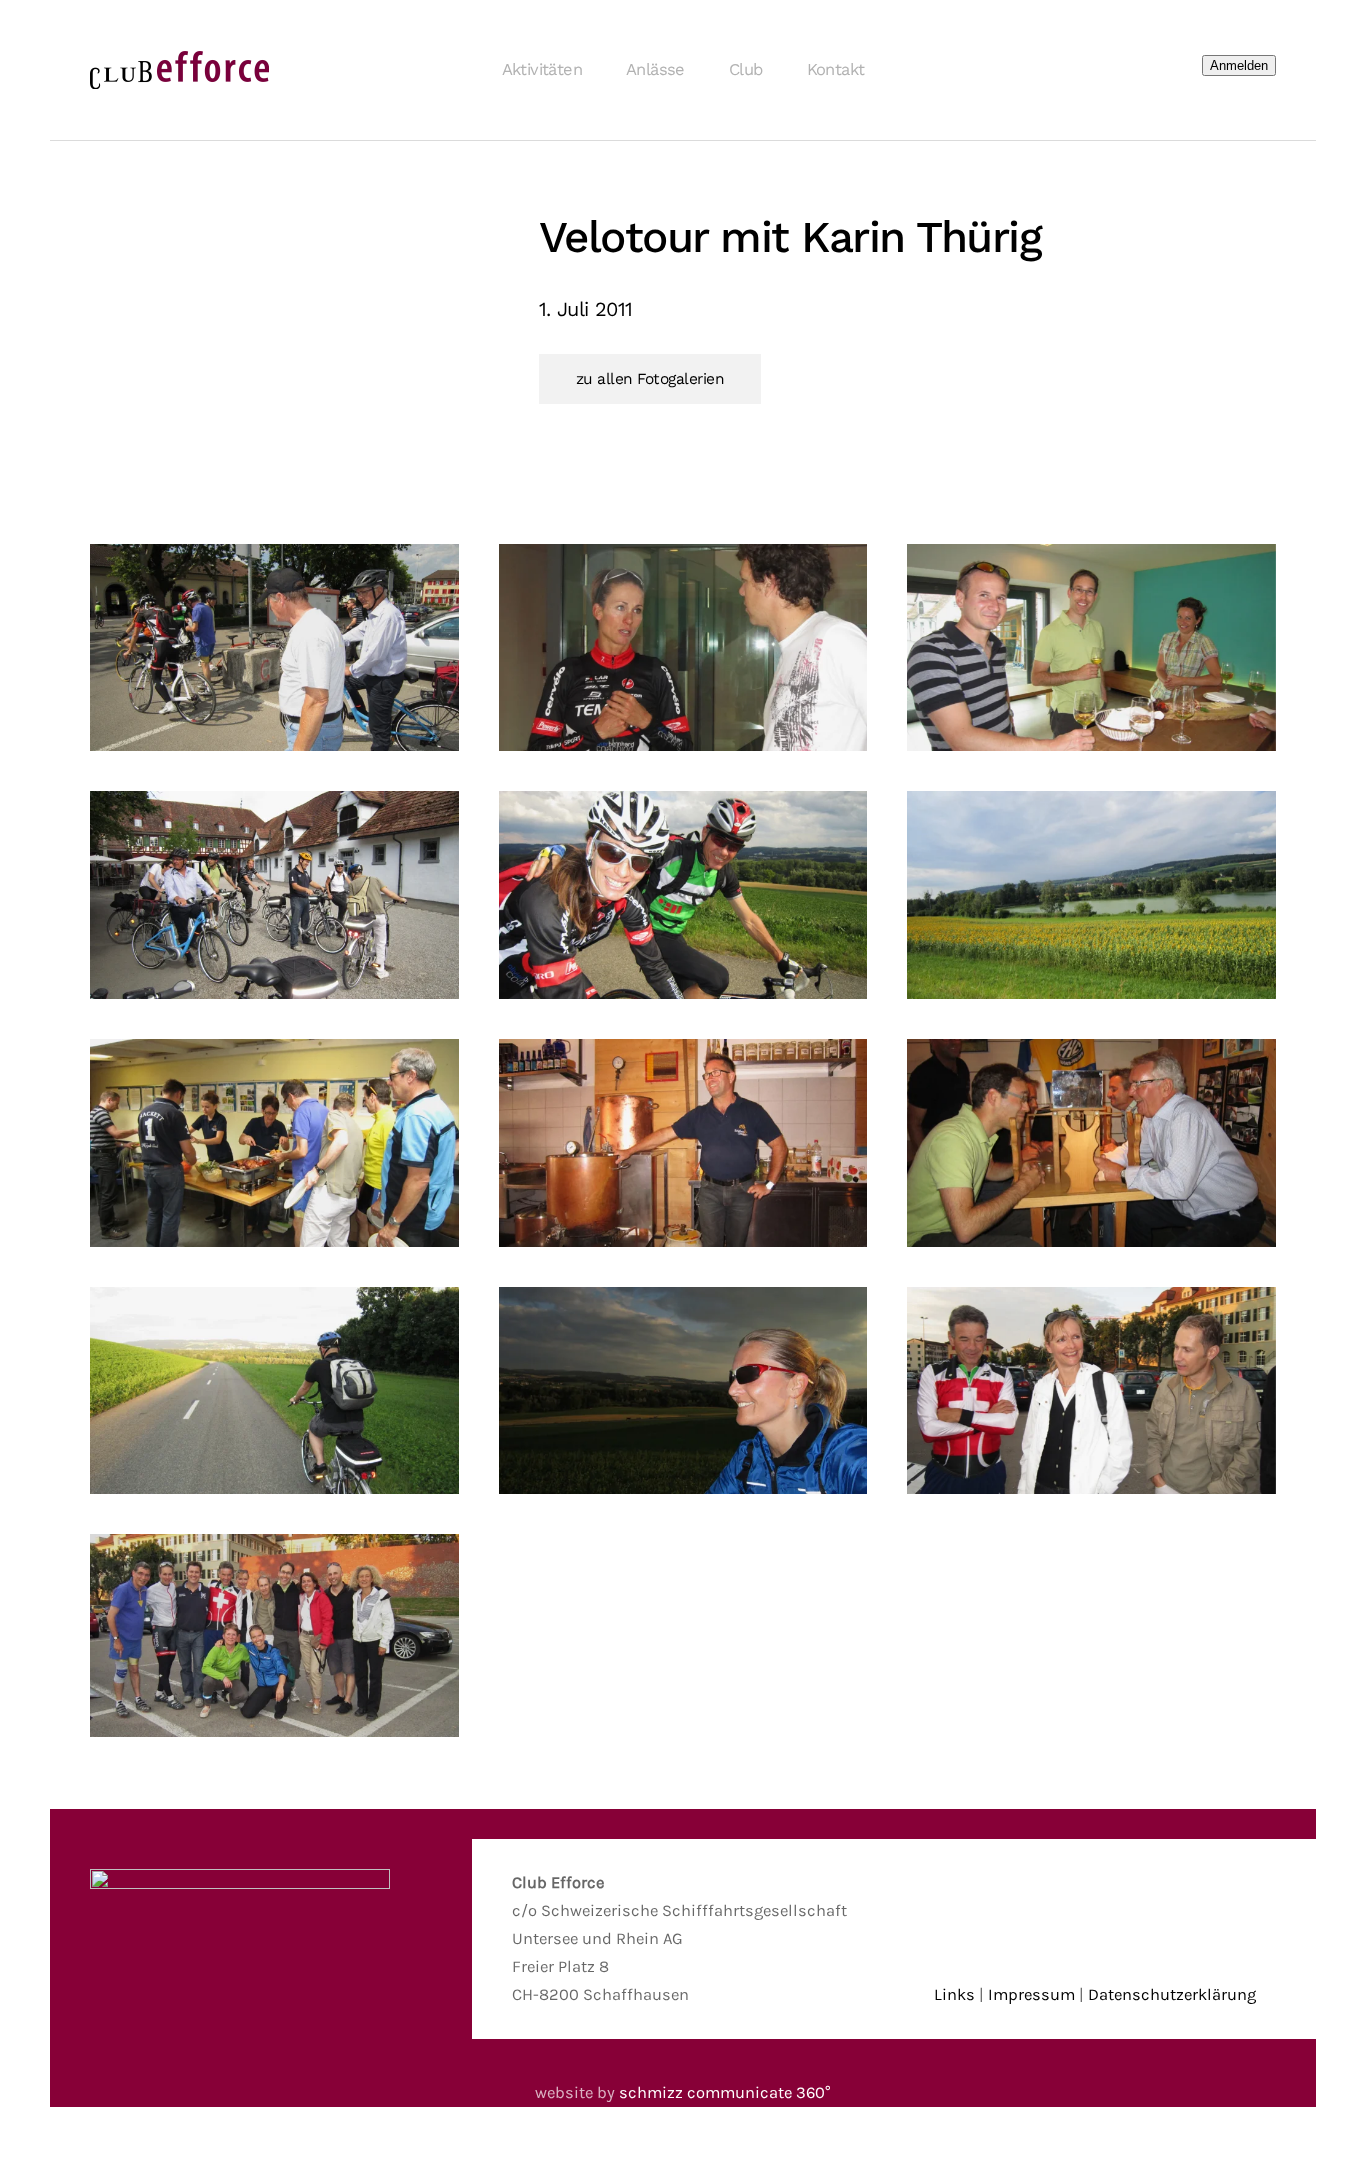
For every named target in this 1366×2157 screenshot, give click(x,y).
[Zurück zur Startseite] (180, 70)
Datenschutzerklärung (1172, 1994)
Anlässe (655, 69)
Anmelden (1239, 65)
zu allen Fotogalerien (650, 379)
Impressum (1031, 1994)
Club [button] (746, 69)
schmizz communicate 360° (725, 2092)
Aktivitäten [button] (542, 69)
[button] (274, 648)
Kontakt (836, 69)
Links (954, 1994)
